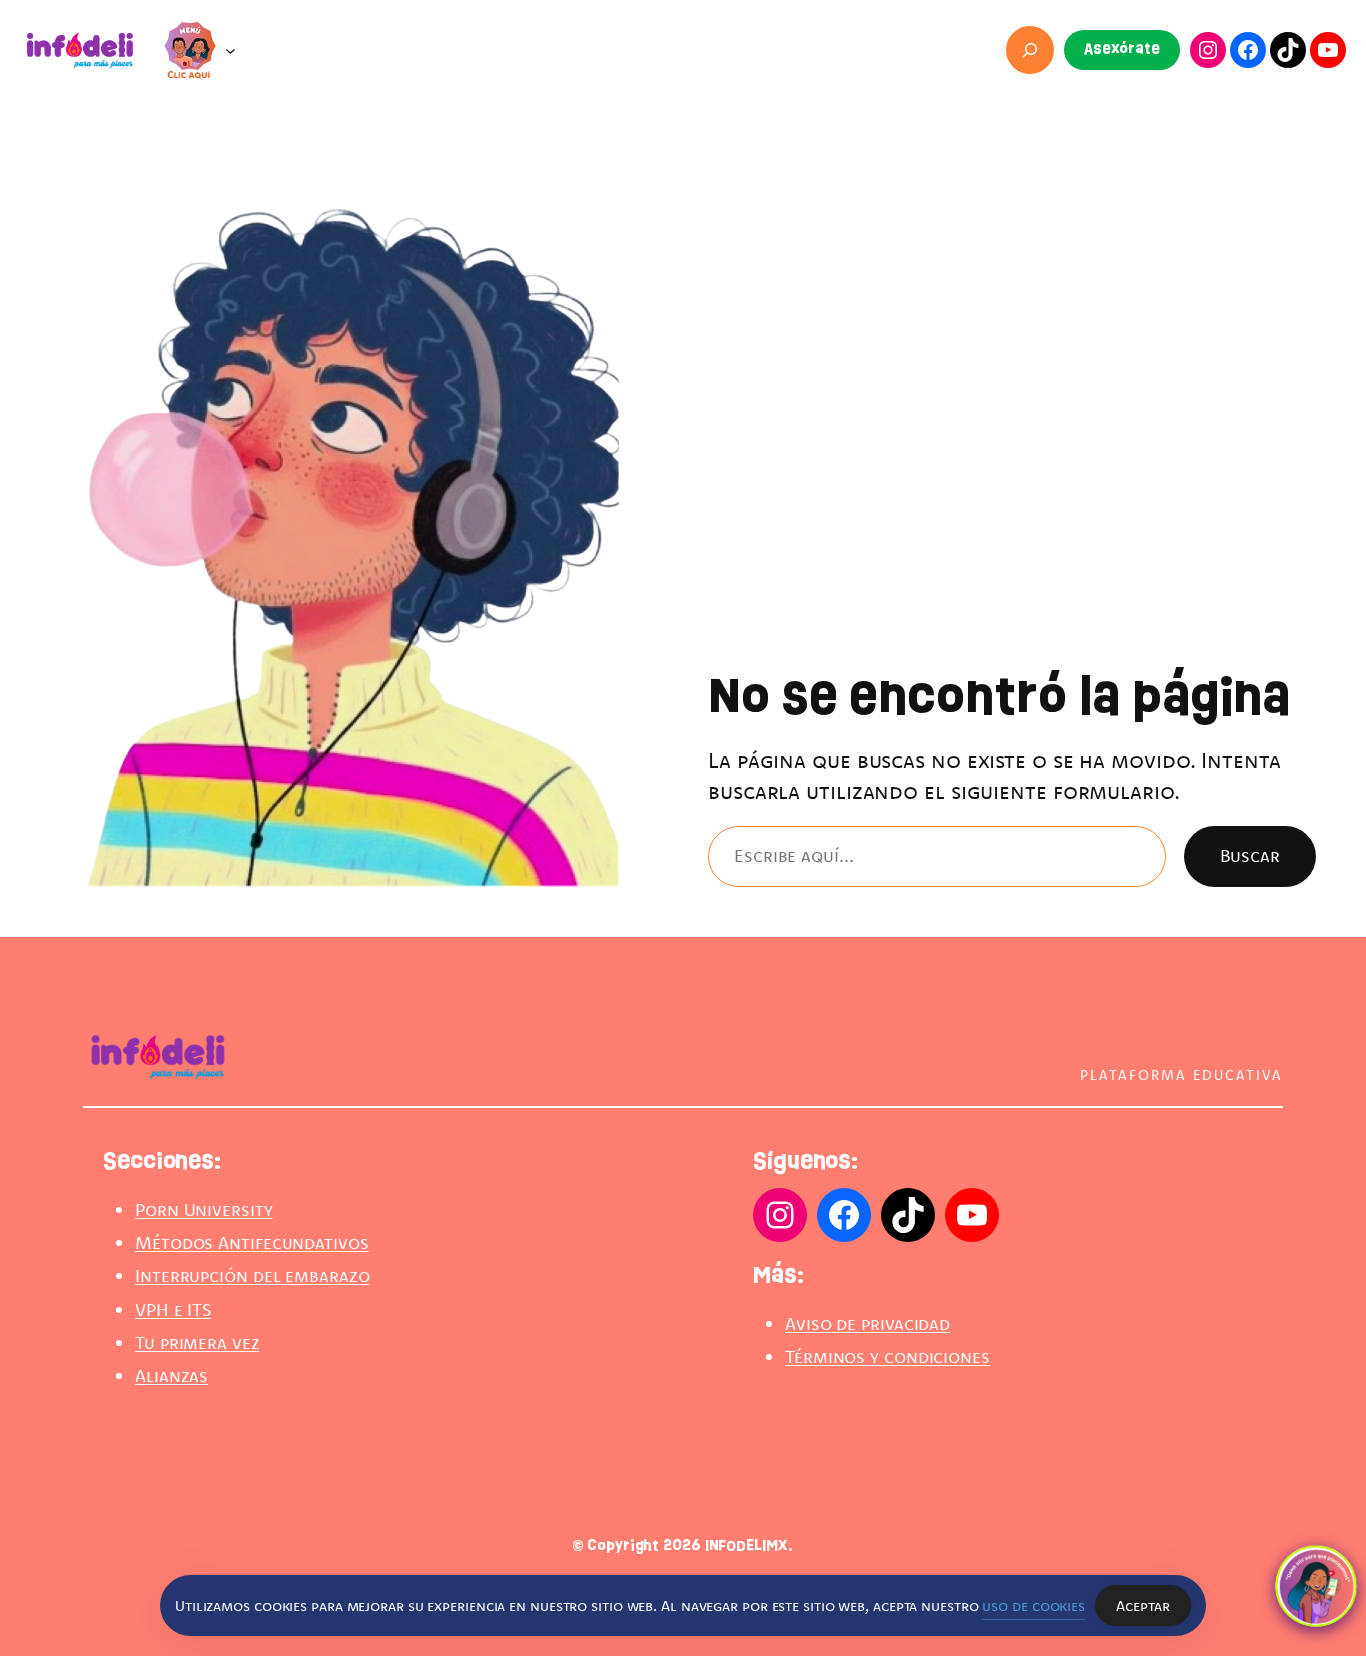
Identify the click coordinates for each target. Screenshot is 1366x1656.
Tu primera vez (197, 1342)
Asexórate (1122, 49)
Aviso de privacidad (867, 1323)
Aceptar (1143, 1605)
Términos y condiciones (887, 1356)
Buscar (1250, 855)
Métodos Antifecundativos (252, 1242)
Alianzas (171, 1375)
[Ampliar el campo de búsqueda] (1030, 50)
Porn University (204, 1209)
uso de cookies (1033, 1605)
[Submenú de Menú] (230, 50)
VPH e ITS (173, 1309)
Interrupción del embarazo (252, 1275)
